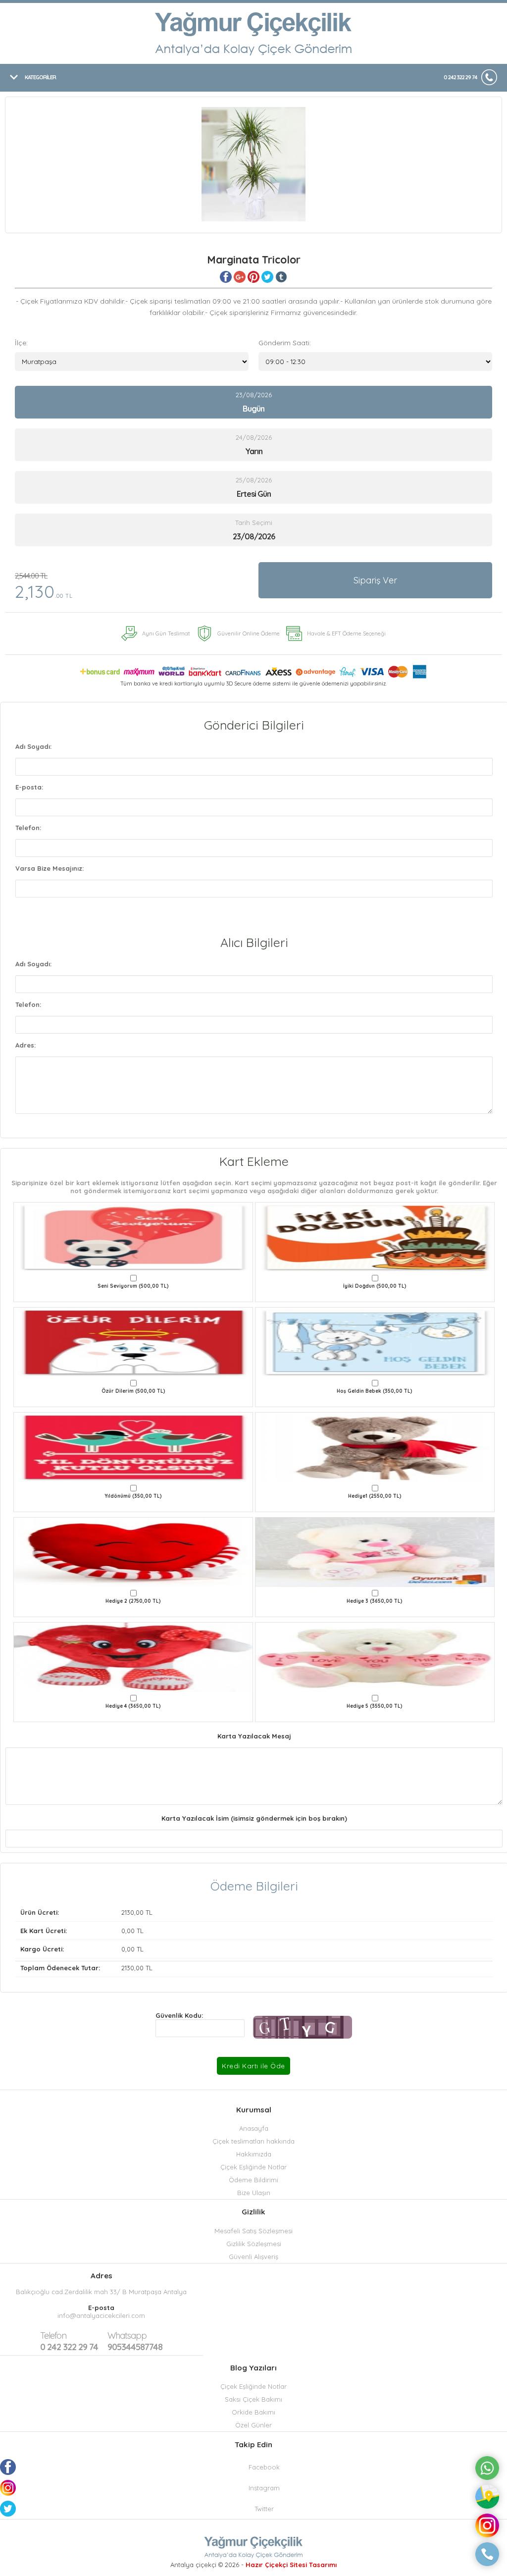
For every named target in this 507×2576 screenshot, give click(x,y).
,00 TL (86, 1912)
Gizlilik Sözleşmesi (254, 2244)
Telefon (53, 2336)
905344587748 (135, 2341)
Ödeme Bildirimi (253, 2180)
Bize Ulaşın (254, 2193)
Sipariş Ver (375, 580)
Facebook (264, 2467)
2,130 (44, 587)
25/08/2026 (254, 487)
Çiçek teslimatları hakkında (253, 2141)
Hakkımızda (254, 2154)
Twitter (264, 2509)
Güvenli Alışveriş (253, 2257)
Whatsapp (127, 2336)
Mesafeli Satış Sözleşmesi (253, 2231)
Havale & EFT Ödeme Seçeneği (346, 633)
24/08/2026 (254, 445)
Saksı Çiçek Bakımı (253, 2399)
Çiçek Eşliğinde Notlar (253, 2167)
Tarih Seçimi (254, 523)
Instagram (264, 2488)
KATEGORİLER (40, 77)
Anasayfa (254, 2128)
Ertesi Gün (254, 494)
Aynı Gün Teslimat (166, 633)
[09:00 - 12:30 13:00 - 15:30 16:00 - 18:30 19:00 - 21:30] (375, 362)
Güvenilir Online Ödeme (249, 633)
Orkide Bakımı (253, 2412)
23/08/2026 (254, 402)
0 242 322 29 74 (460, 77)
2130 (128, 1912)
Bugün (253, 409)
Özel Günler (253, 2425)
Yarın (254, 451)
